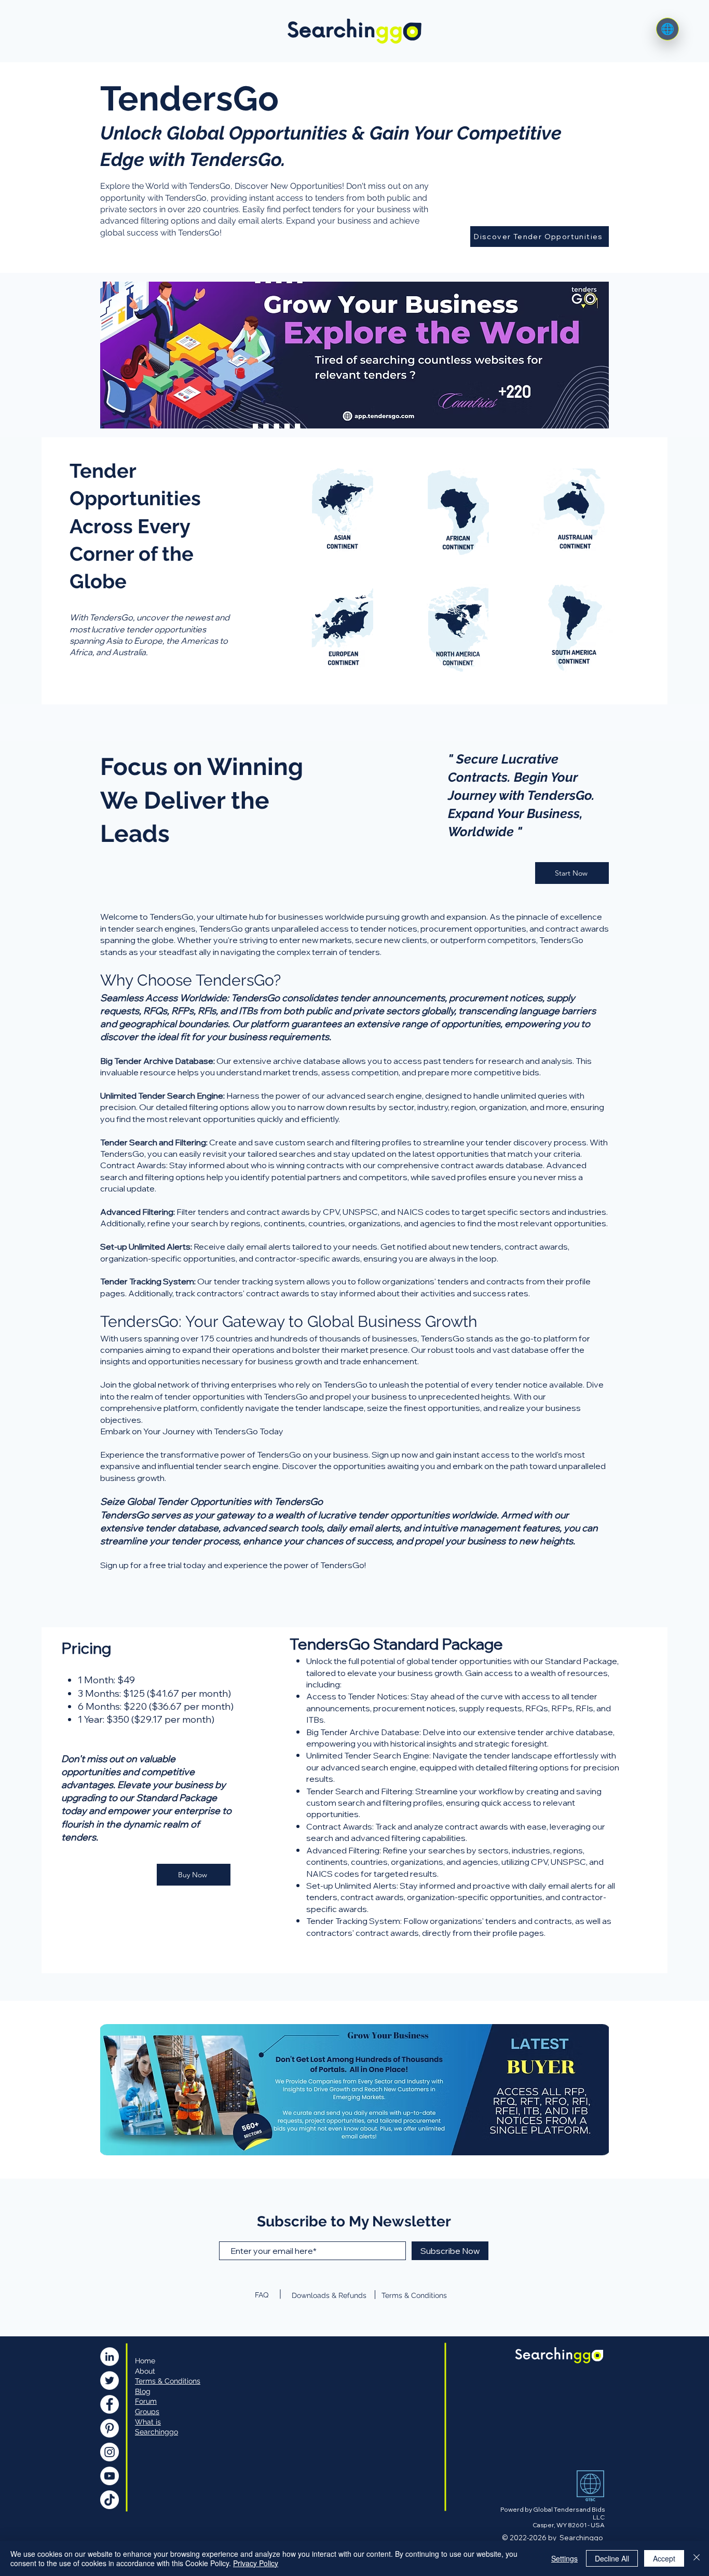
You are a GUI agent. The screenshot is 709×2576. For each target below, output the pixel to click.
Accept (664, 2558)
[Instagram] (110, 2452)
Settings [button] (564, 2558)
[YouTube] (110, 2476)
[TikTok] (110, 2500)
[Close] (697, 2558)
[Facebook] (110, 2404)
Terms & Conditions (414, 2295)
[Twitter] (110, 2380)
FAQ (262, 2295)
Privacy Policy (256, 2563)
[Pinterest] (110, 2428)
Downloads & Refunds (329, 2295)
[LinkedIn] (110, 2357)
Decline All (612, 2558)
